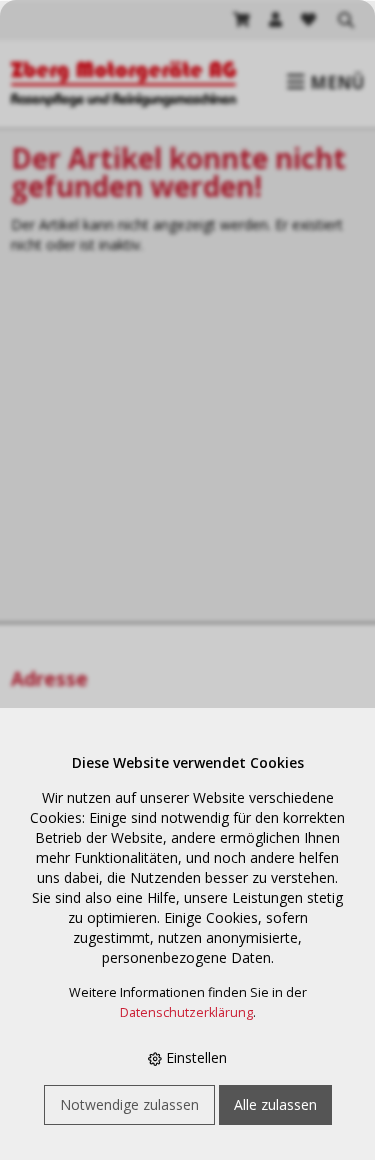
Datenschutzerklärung (186, 1012)
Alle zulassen (275, 1104)
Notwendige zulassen (129, 1104)
